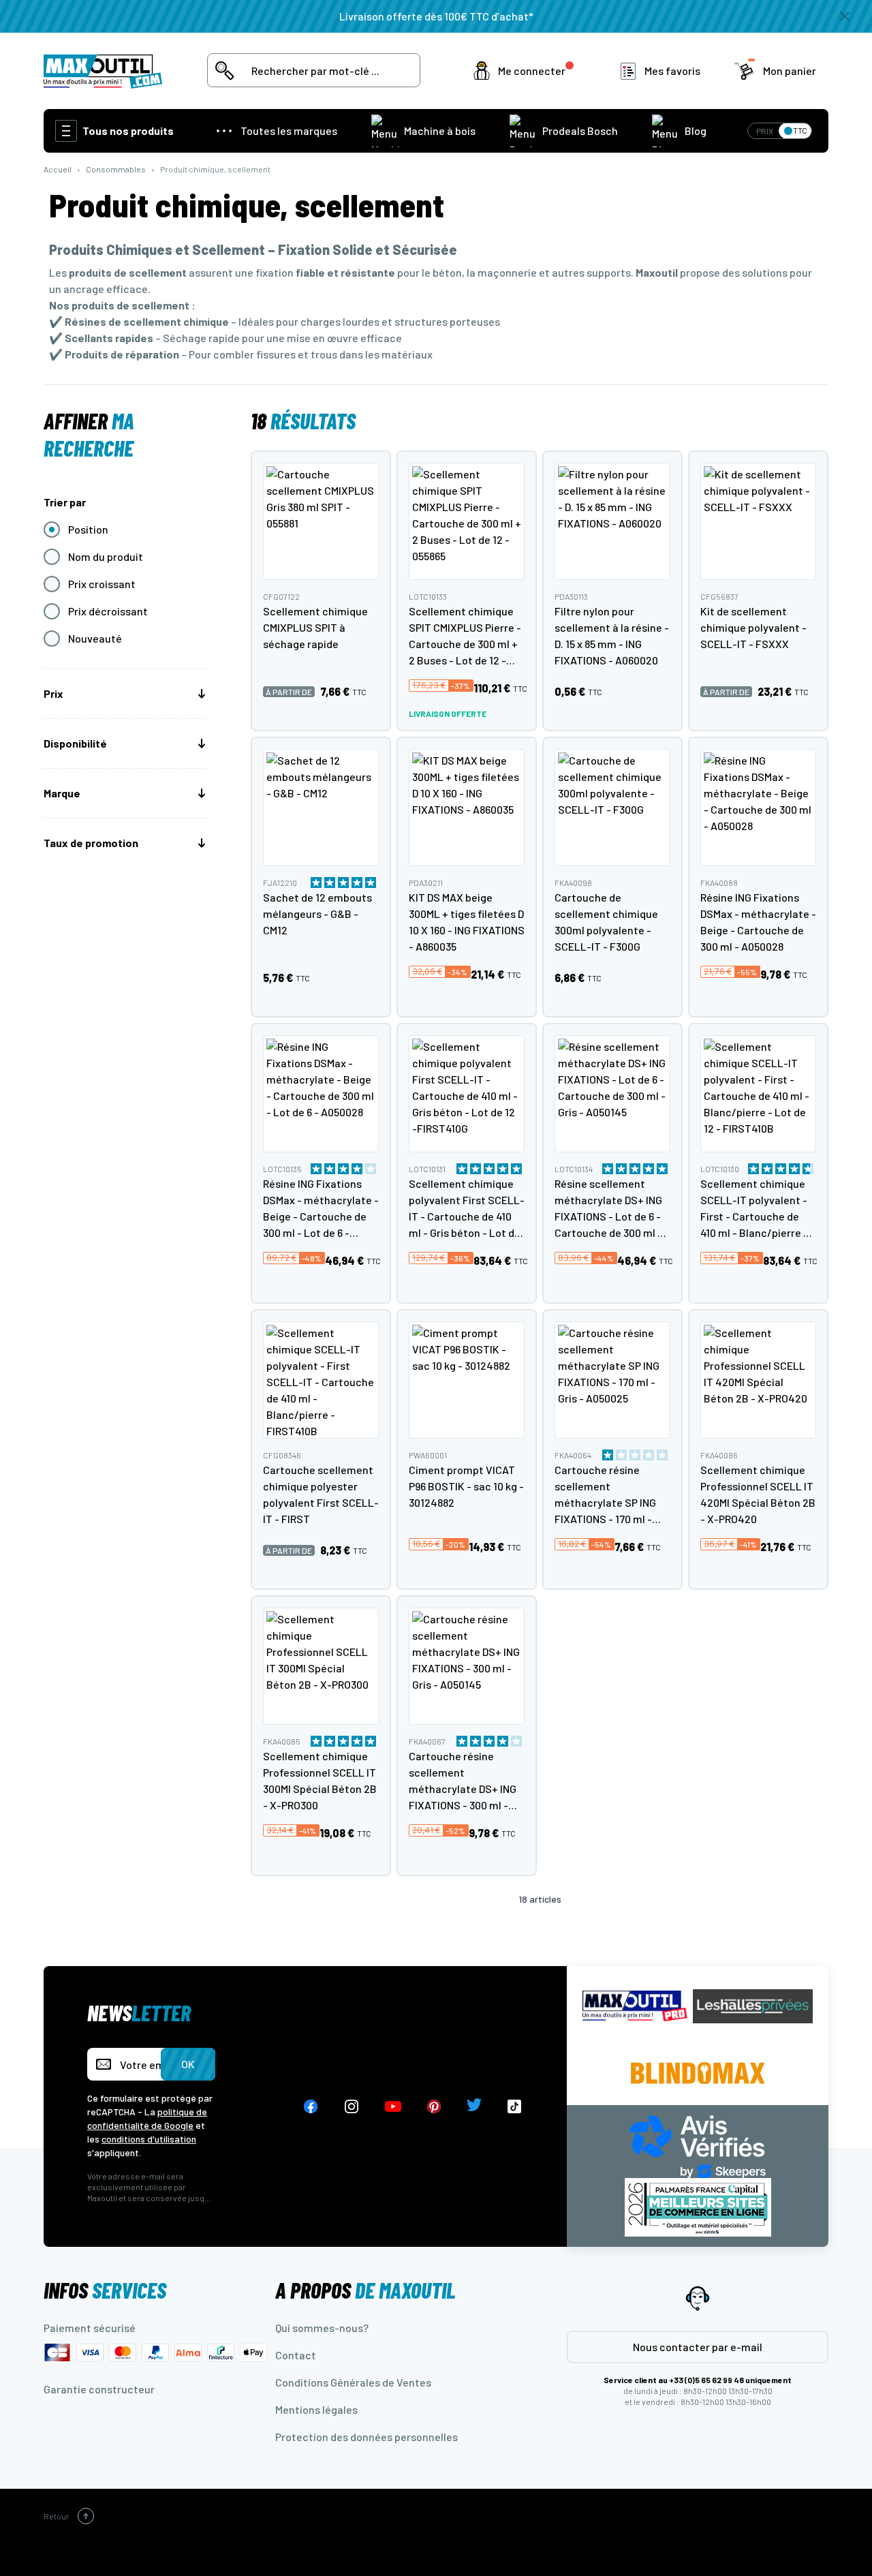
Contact (296, 2355)
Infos (105, 2290)
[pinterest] (434, 2107)
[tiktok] (515, 2107)
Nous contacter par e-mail (698, 2347)
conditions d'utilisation (149, 2139)
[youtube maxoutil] (393, 2107)
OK (188, 2064)
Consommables (116, 169)
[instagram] (352, 2107)
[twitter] (474, 2107)
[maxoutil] (635, 2006)
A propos (365, 2290)
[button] (526, 71)
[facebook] (311, 2107)
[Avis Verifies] (698, 2145)
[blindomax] (698, 2073)
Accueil (58, 169)
